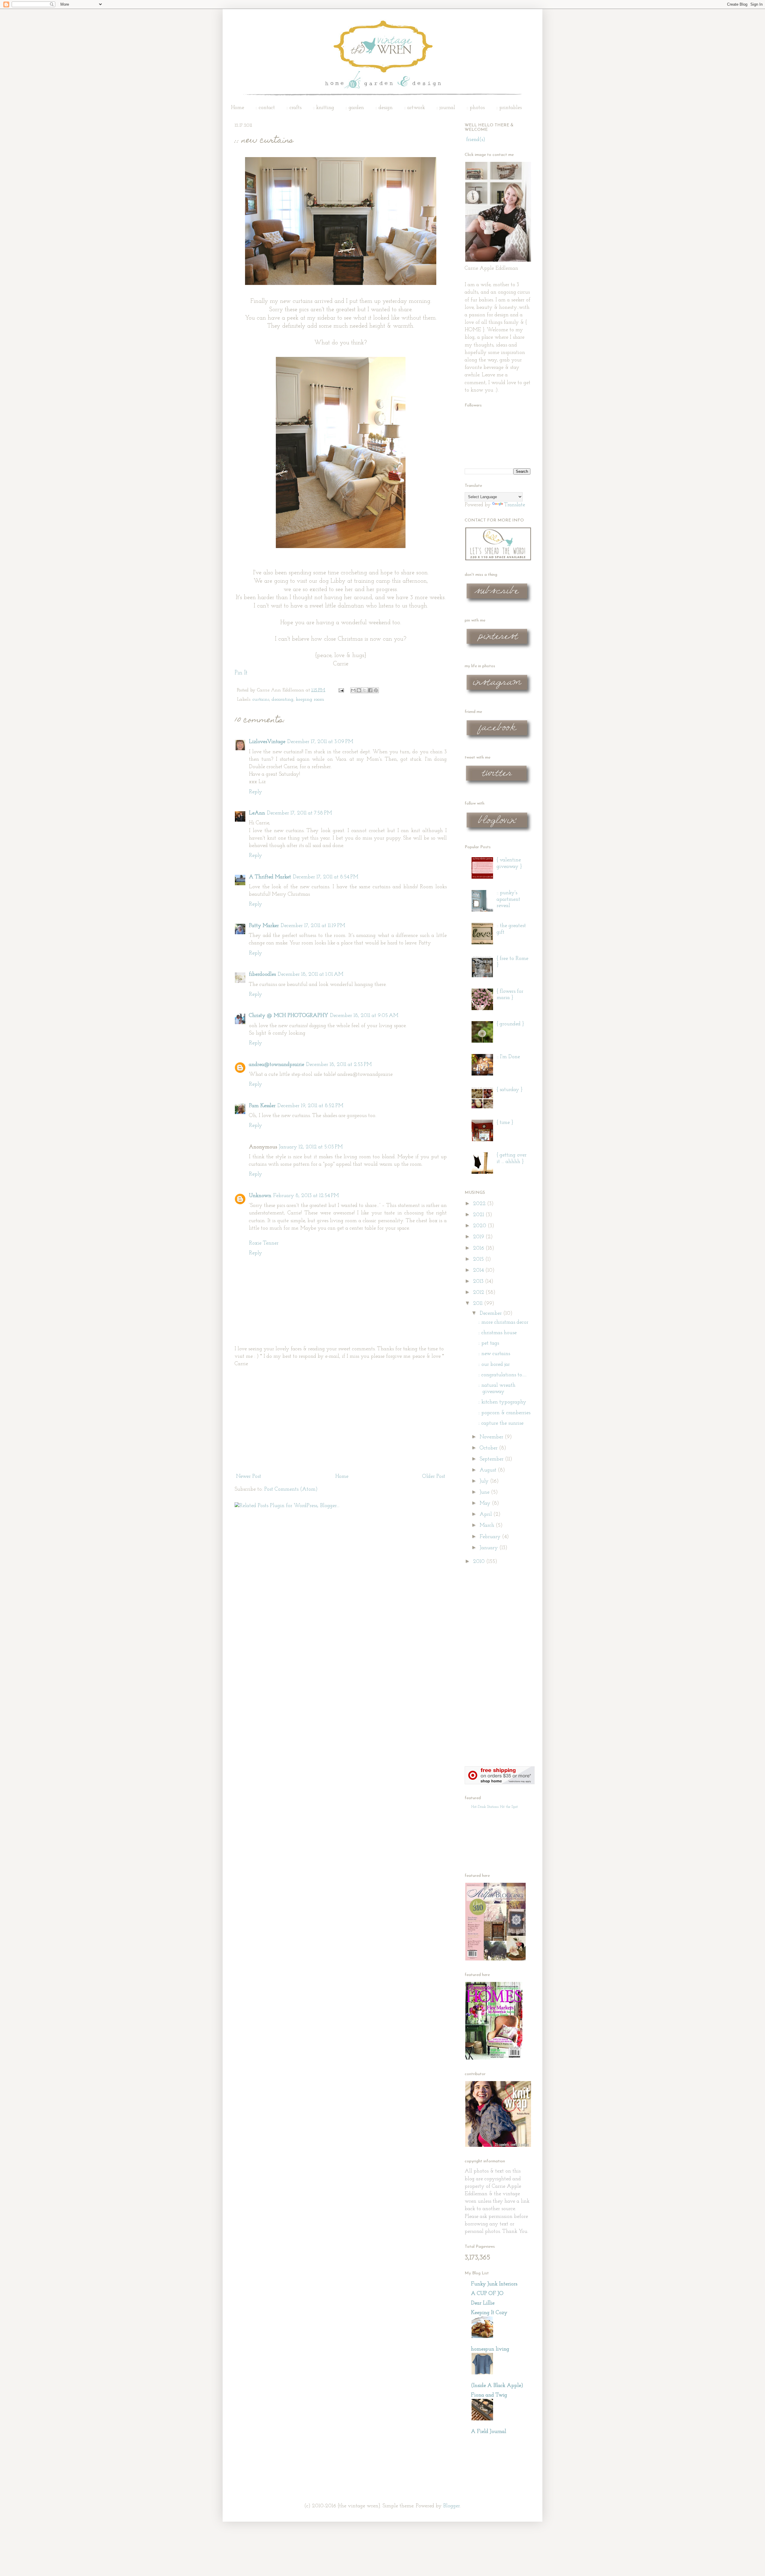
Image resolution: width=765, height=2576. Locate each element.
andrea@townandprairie (277, 1065)
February (491, 1537)
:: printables (509, 108)
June (485, 1492)
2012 (479, 1293)
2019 (479, 1237)
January (489, 1548)
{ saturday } (510, 1090)
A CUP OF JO (487, 2294)
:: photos (476, 108)
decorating (283, 699)
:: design (384, 108)
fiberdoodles (262, 975)
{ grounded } (510, 1024)
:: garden (355, 108)
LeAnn (257, 813)
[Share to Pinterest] (376, 690)
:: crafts (294, 108)
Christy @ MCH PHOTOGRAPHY (289, 1016)
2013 (479, 1282)
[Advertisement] (341, 1420)
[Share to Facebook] (370, 690)
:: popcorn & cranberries (504, 1413)
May (486, 1503)
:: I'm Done (508, 1057)
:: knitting (323, 108)
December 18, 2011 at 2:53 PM (339, 1065)
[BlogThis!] (359, 690)
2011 (479, 1304)
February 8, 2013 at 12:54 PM (306, 1196)
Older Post (434, 1477)
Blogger (452, 2506)
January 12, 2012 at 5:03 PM (311, 1147)
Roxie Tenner (264, 1243)
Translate (515, 505)
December (491, 1314)
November (492, 1437)
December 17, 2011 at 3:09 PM (320, 742)
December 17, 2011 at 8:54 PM (326, 877)
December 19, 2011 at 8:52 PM (310, 1106)
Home (238, 108)
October (489, 1448)
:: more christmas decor (503, 1322)
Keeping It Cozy (489, 2313)
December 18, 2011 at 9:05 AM (364, 1016)
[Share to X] (365, 690)
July (485, 1481)
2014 (479, 1271)
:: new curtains (494, 1354)
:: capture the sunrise (501, 1423)
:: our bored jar (494, 1365)
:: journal (446, 108)
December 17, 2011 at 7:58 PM (299, 813)
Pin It (241, 673)
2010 (480, 1562)
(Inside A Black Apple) (497, 2386)
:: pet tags (489, 1343)
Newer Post (249, 1477)
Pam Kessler (262, 1106)
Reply (255, 792)
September (492, 1459)
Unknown (260, 1196)
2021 (479, 1215)
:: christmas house (497, 1333)
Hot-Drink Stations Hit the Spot (495, 1807)
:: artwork (414, 108)
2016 (479, 1248)
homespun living (490, 2349)
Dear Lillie (483, 2303)
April (486, 1515)
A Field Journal (489, 2432)
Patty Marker (264, 926)
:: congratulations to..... (502, 1375)
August (489, 1470)
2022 (480, 1204)
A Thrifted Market (270, 877)
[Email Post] (341, 690)
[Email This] (353, 690)
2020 (480, 1226)
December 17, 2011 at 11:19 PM (313, 926)
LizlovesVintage (267, 742)
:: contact (265, 108)
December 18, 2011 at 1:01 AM (310, 975)
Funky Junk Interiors (494, 2284)
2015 (479, 1259)
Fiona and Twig (489, 2395)
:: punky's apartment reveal (508, 899)
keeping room (310, 699)
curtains (261, 699)
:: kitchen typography (502, 1402)
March (488, 1526)
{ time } (505, 1123)
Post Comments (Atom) (291, 1489)
